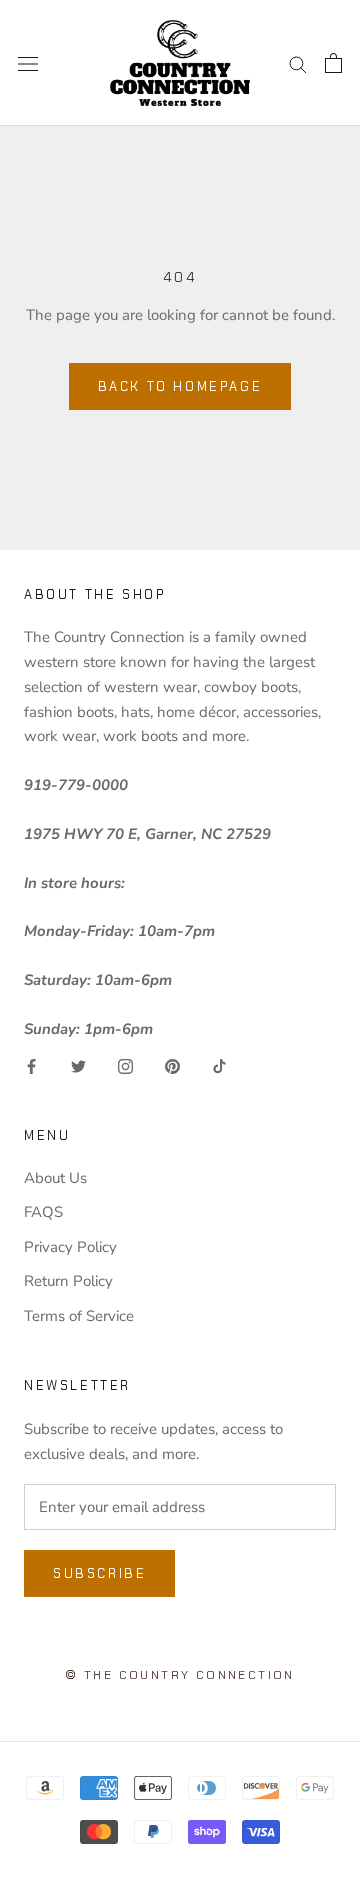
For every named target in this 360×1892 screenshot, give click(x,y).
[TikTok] (219, 1065)
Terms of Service (79, 1316)
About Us (55, 1178)
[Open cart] (333, 63)
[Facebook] (31, 1065)
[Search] (298, 63)
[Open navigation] (28, 62)
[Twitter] (78, 1065)
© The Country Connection (180, 1675)
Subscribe (99, 1573)
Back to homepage (180, 386)
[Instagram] (125, 1065)
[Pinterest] (172, 1065)
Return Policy (68, 1281)
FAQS (43, 1212)
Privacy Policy (70, 1247)
